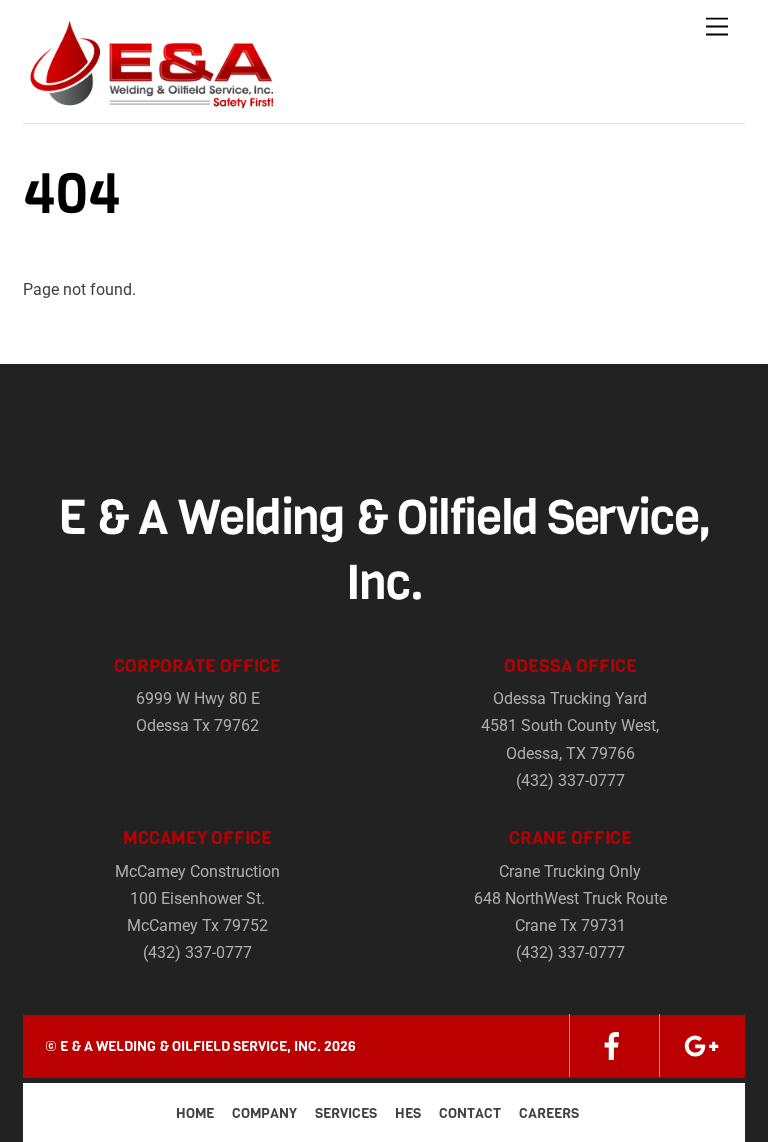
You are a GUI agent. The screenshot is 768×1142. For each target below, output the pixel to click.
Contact (470, 1113)
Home (195, 1113)
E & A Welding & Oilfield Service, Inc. (190, 1046)
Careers (549, 1113)
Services (346, 1113)
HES (408, 1113)
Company (264, 1113)
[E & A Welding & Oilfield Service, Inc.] (148, 103)
